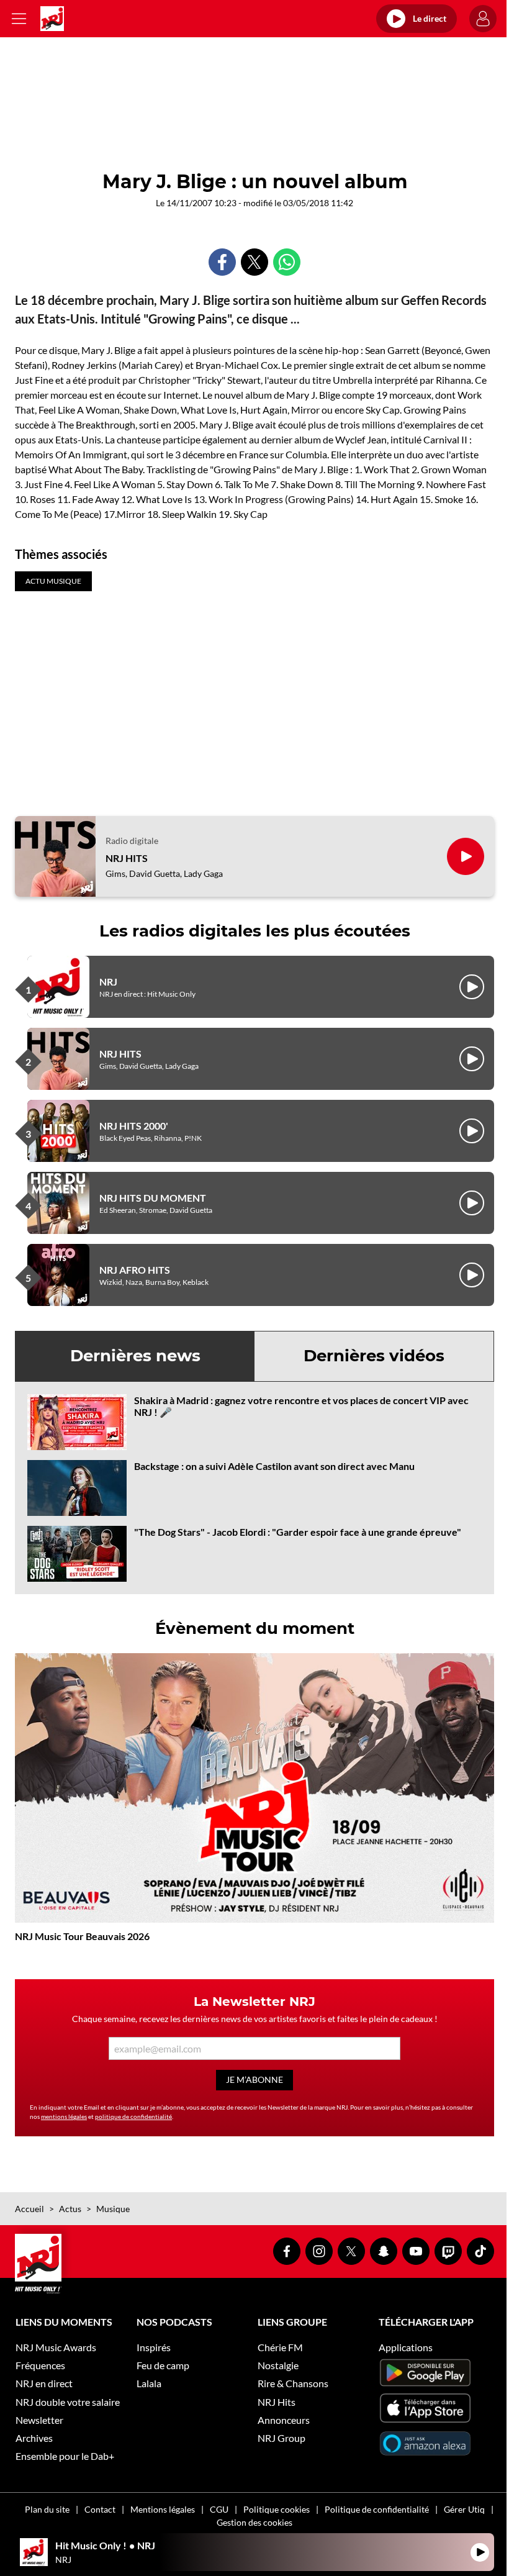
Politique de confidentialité (377, 2509)
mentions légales (64, 2116)
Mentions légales (163, 2509)
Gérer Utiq (464, 2509)
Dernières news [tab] (135, 1356)
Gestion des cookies (254, 2522)
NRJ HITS (127, 858)
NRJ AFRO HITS (135, 1270)
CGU (219, 2509)
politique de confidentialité (133, 2116)
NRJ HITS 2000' (134, 1126)
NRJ (108, 982)
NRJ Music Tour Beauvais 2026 (82, 1936)
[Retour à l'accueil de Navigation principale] (52, 19)
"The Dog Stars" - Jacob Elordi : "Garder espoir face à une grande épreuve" (298, 1532)
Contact (100, 2509)
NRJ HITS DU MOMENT (153, 1198)
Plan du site (47, 2509)
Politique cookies (277, 2509)
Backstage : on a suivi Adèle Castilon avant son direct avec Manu (274, 1466)
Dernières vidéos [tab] (374, 1356)
